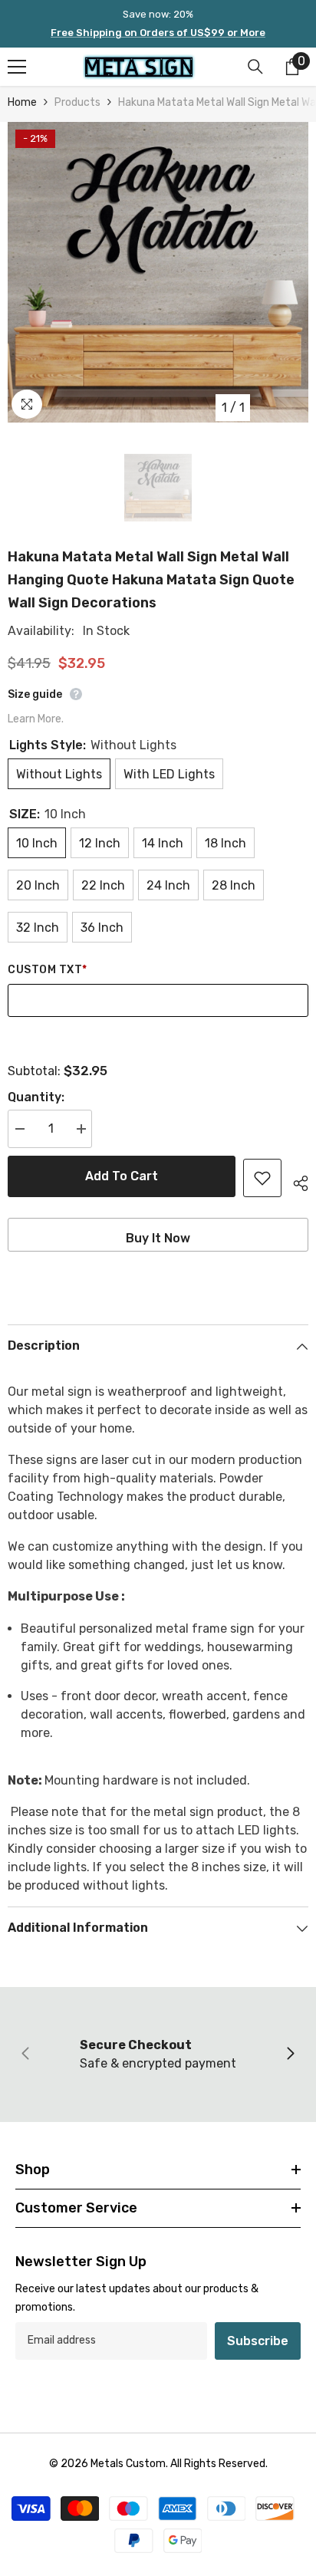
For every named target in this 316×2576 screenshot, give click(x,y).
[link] (158, 2055)
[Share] (295, 1181)
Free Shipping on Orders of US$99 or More (158, 33)
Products (77, 102)
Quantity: (36, 1097)
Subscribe (258, 2341)
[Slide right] (290, 2055)
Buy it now (158, 1238)
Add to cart (122, 1176)
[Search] (255, 67)
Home (22, 102)
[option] (158, 272)
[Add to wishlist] (262, 1178)
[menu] (17, 67)
